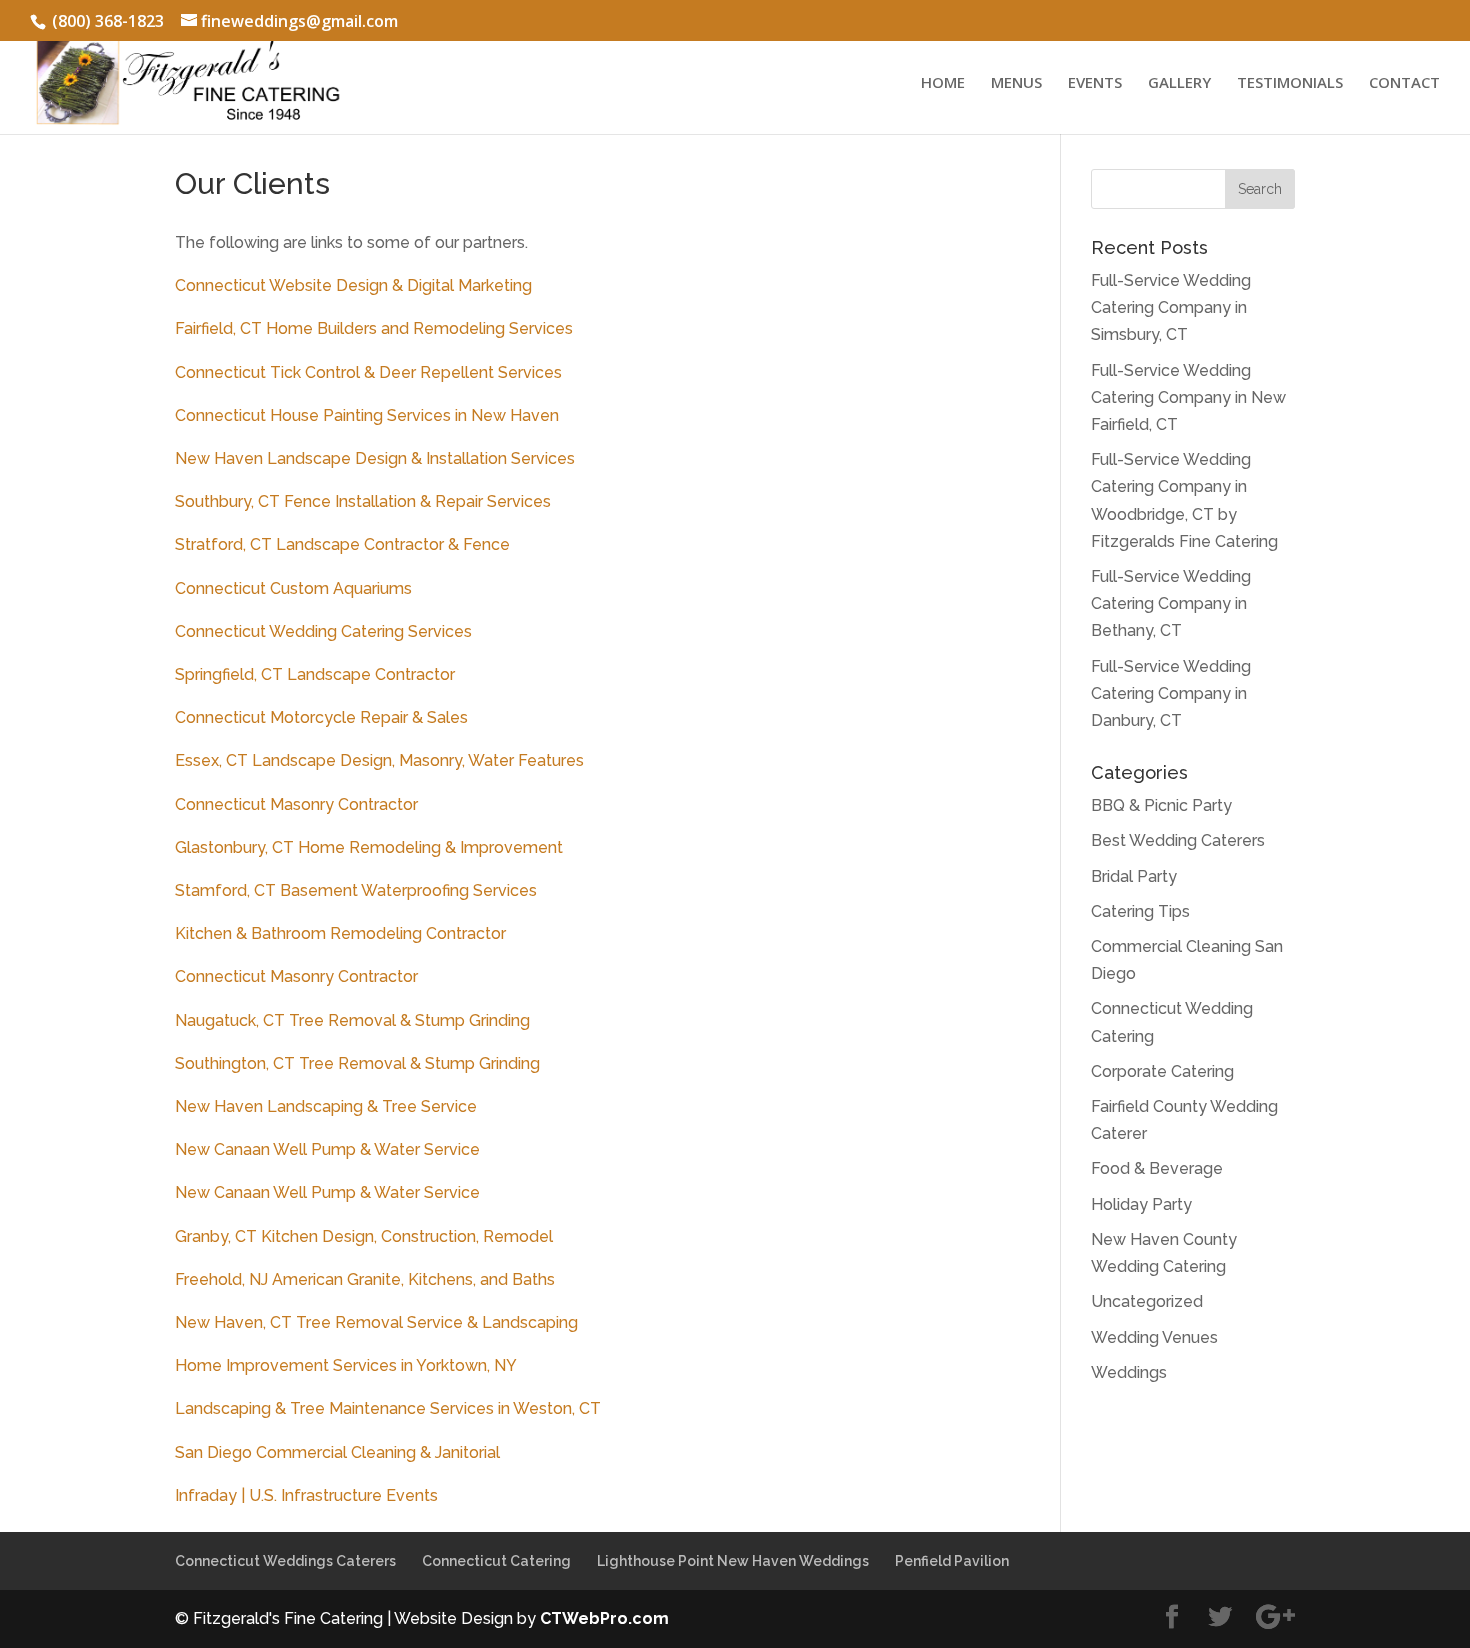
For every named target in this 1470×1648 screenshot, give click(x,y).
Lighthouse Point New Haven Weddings (733, 1561)
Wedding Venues (1154, 1337)
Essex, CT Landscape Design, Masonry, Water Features (379, 760)
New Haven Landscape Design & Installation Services (375, 458)
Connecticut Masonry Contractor (296, 804)
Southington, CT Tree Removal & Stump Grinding (357, 1063)
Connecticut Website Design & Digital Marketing (353, 285)
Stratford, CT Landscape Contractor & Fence (342, 544)
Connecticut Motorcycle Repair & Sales (321, 717)
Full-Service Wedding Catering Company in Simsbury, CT (1171, 307)
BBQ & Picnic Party (1161, 805)
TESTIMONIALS (1290, 83)
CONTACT (1404, 83)
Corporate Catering (1162, 1071)
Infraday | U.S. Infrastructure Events (306, 1495)
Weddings (1129, 1372)
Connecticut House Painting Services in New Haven (367, 415)
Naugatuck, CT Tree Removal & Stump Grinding (352, 1020)
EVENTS (1095, 83)
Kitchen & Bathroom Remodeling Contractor (340, 933)
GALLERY (1179, 83)
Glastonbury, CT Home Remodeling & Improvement (369, 847)
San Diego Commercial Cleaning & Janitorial (337, 1452)
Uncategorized (1147, 1301)
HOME (943, 83)
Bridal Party (1134, 876)
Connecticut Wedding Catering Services (323, 631)
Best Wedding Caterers (1178, 840)
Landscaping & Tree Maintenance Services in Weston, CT (388, 1408)
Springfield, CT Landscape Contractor (315, 674)
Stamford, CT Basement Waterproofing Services (356, 890)
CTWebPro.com (604, 1618)
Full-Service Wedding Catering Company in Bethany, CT (1171, 603)
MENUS (1016, 83)
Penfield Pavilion (952, 1561)
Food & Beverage (1157, 1168)
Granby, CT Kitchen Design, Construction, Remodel (364, 1236)
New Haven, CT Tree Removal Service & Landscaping (376, 1322)
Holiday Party (1141, 1204)
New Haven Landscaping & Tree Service (326, 1106)
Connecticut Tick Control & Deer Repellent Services (368, 372)
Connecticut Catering (496, 1561)
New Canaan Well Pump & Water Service (327, 1149)
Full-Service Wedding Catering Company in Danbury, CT (1171, 693)
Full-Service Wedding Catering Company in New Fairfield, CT (1188, 397)
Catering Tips (1140, 911)
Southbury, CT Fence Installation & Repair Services (363, 501)
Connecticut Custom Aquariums (293, 588)
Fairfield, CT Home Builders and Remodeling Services (374, 328)
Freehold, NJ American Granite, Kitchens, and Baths (365, 1279)
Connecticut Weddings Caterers (285, 1561)
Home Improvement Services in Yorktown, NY (346, 1365)
